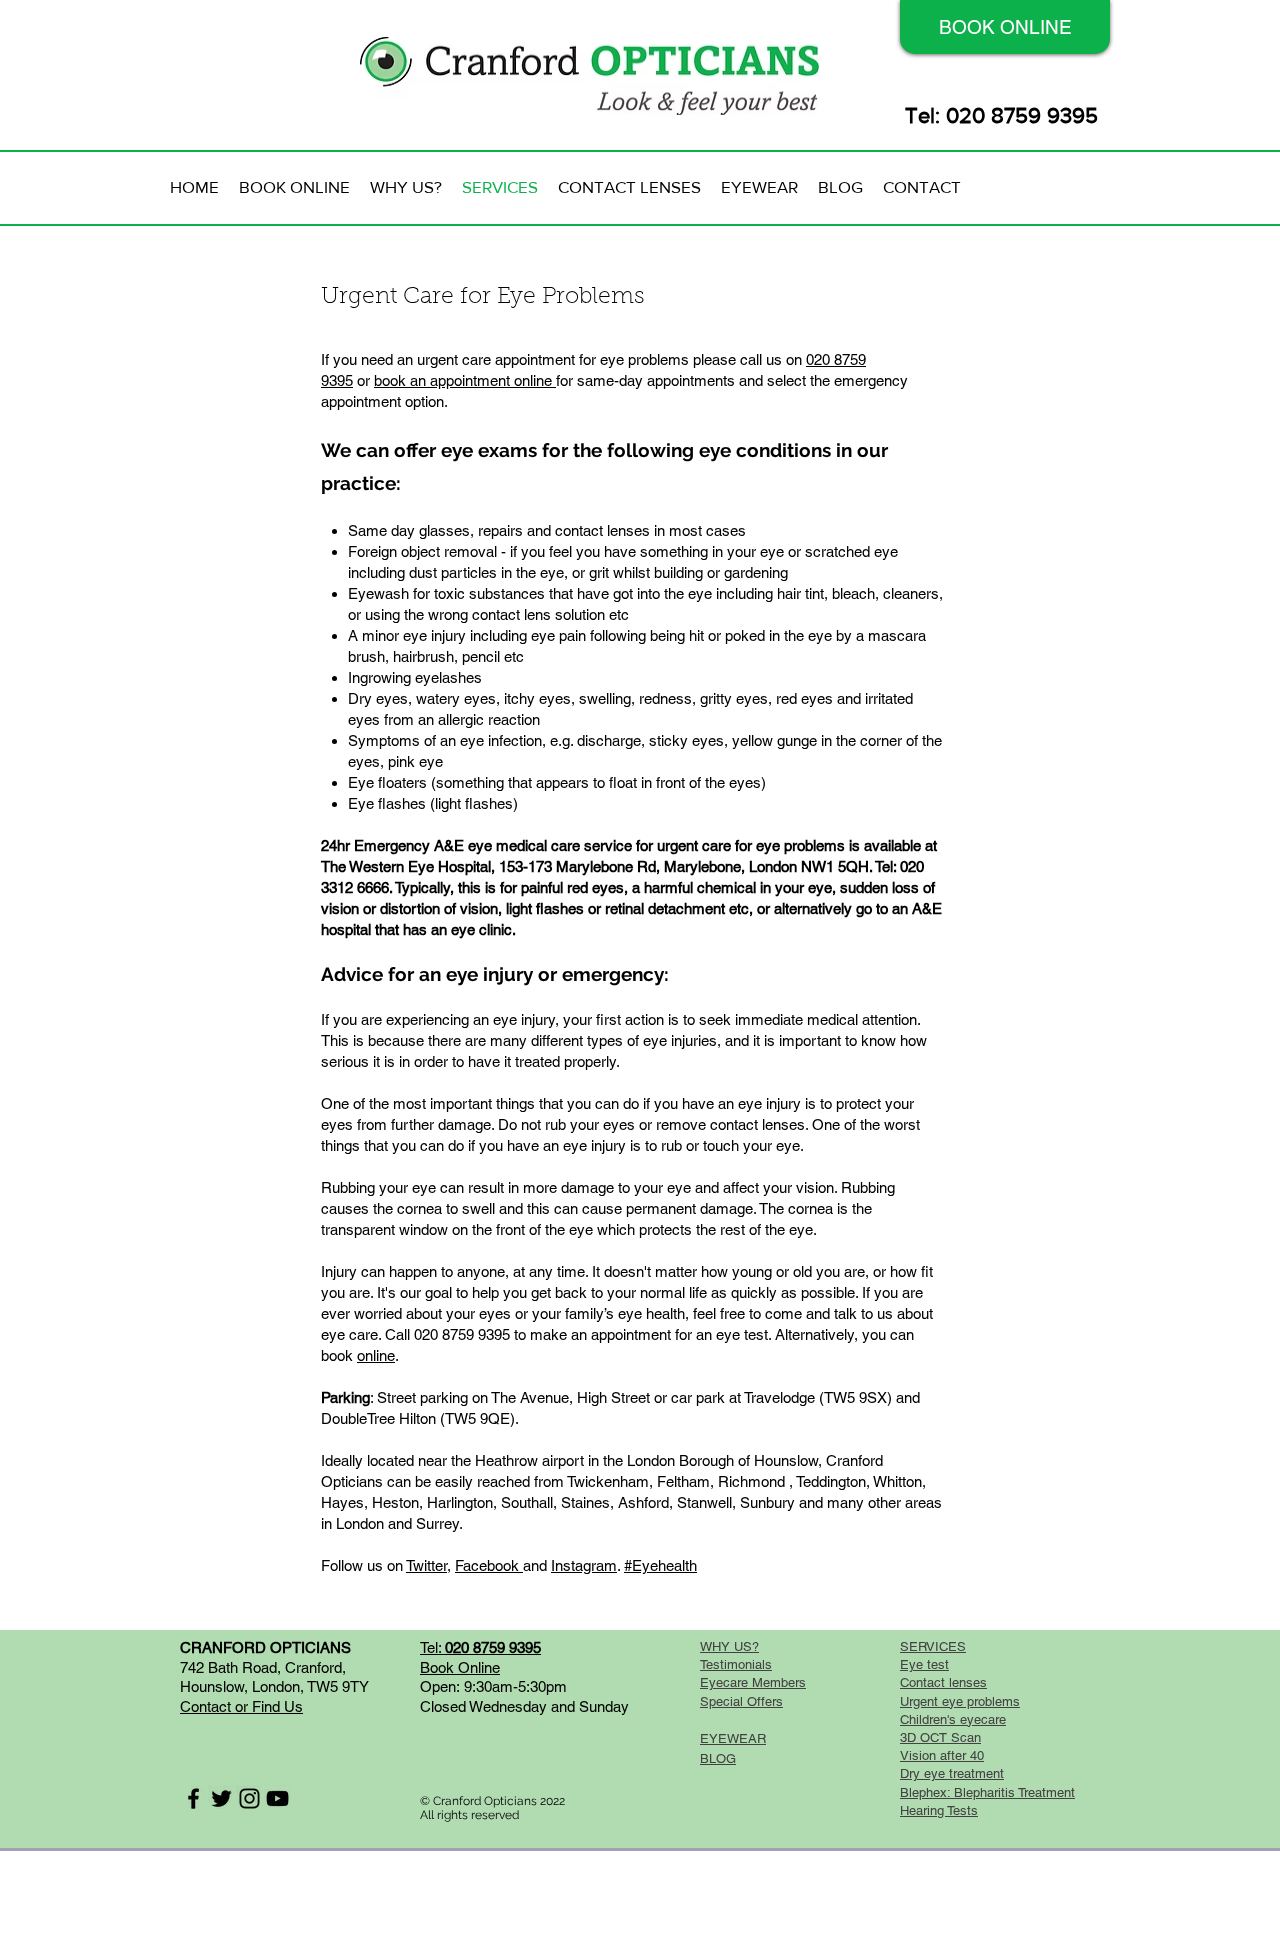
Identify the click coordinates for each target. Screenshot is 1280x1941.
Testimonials (736, 1664)
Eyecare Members (753, 1682)
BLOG (718, 1758)
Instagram (584, 1565)
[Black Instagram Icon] (249, 1798)
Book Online (460, 1667)
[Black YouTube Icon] (277, 1798)
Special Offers (741, 1701)
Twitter (426, 1565)
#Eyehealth (660, 1565)
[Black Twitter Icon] (221, 1798)
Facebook (489, 1565)
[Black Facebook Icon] (193, 1798)
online (376, 1355)
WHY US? (729, 1646)
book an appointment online (465, 380)
